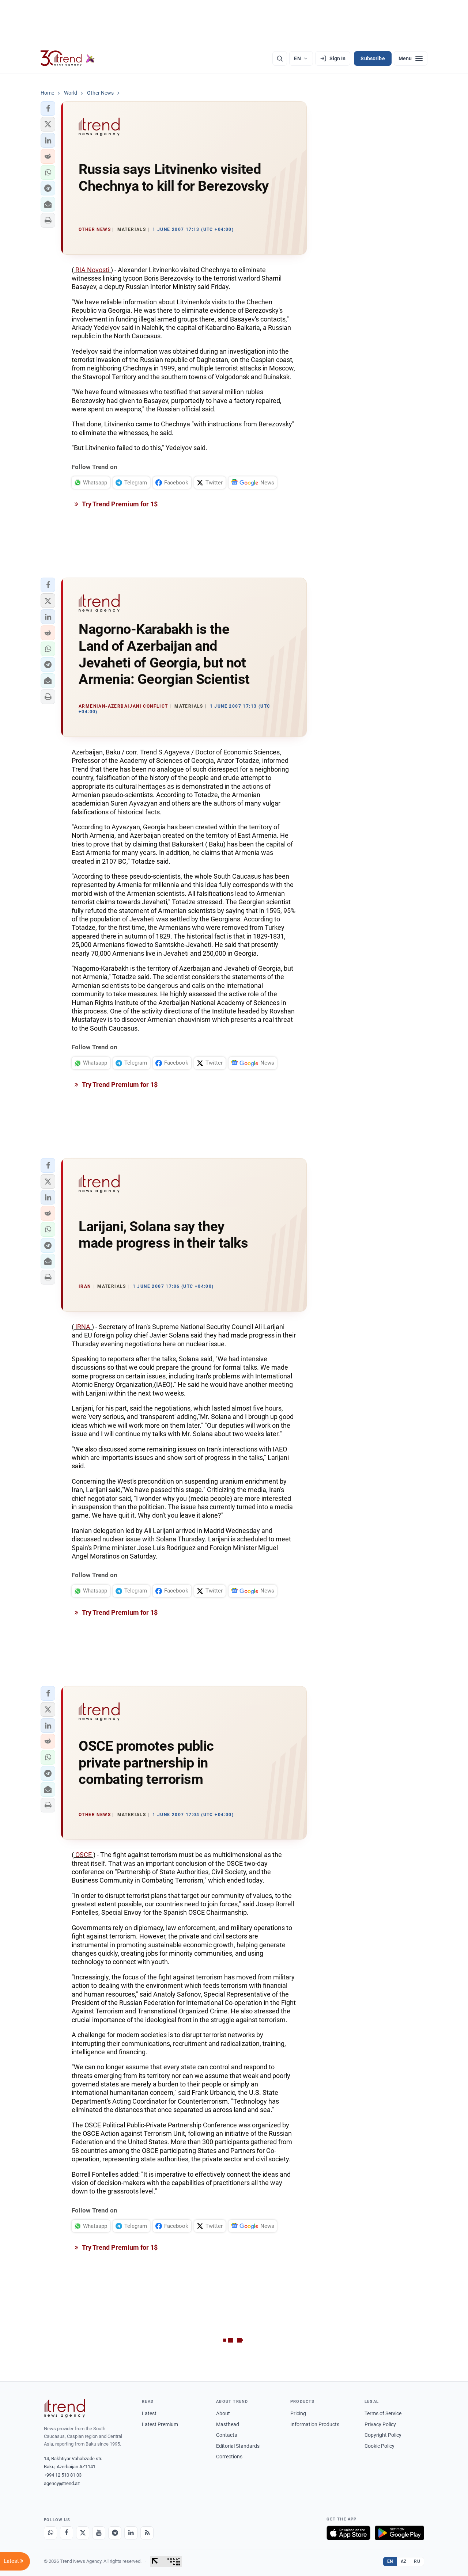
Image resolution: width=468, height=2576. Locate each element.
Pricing (298, 2413)
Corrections (229, 2457)
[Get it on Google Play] (399, 2533)
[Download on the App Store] (348, 2533)
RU (417, 2561)
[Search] (280, 58)
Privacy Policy (380, 2424)
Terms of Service (383, 2413)
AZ (404, 2561)
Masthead (228, 2424)
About (223, 2413)
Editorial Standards (238, 2446)
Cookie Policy (380, 2446)
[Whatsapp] (50, 2533)
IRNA (83, 1327)
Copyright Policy (383, 2435)
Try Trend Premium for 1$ (119, 504)
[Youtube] (99, 2533)
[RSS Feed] (147, 2533)
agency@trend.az (62, 2483)
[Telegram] (115, 2533)
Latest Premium (160, 2424)
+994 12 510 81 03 (63, 2475)
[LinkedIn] (131, 2533)
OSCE (84, 1855)
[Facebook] (67, 2533)
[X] (83, 2533)
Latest (149, 2413)
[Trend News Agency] (64, 2408)
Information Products (315, 2424)
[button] (48, 109)
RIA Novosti (92, 270)
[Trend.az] (68, 58)
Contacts (227, 2435)
